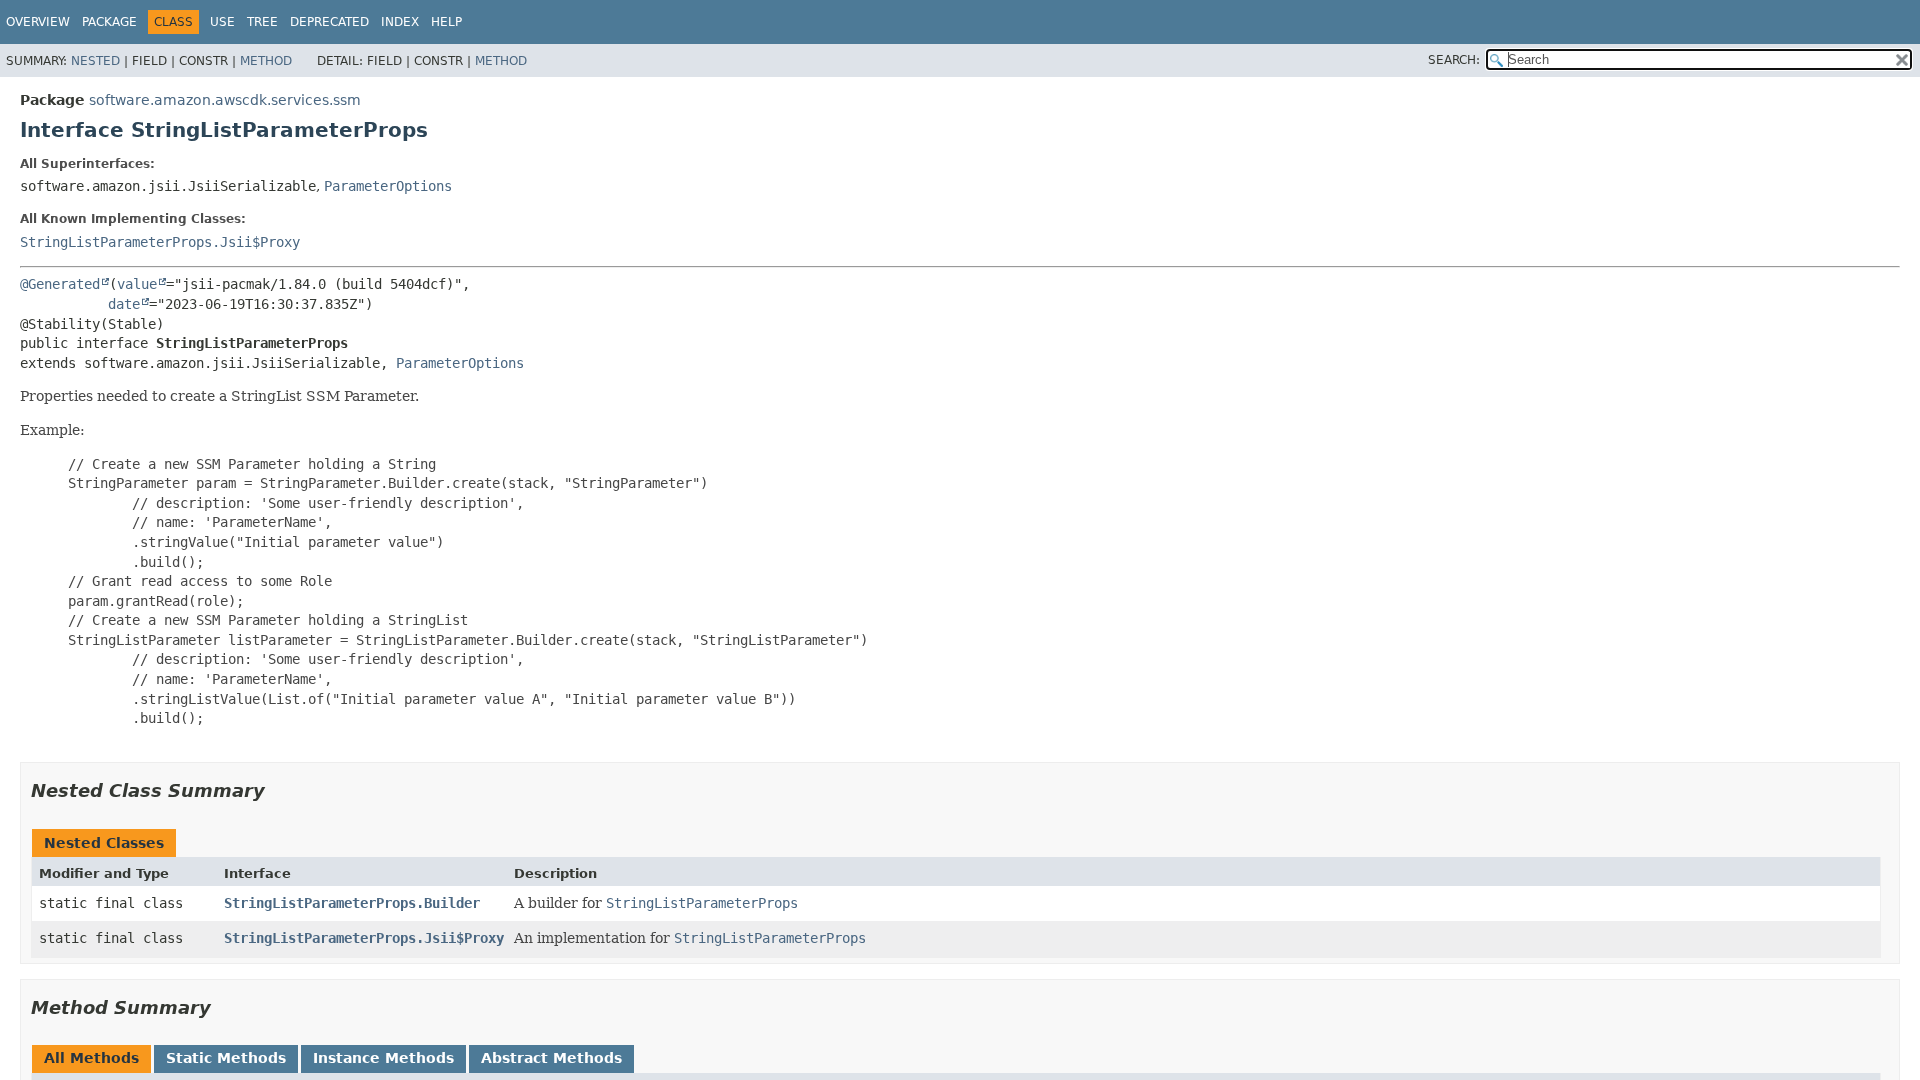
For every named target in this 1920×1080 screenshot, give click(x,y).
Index (400, 22)
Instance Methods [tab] (383, 1058)
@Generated (60, 284)
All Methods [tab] (91, 1058)
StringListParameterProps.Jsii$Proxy (160, 242)
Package (109, 22)
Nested (95, 61)
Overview (38, 22)
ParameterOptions (388, 186)
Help (446, 22)
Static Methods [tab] (226, 1058)
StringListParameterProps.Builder (352, 903)
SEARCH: (1454, 60)
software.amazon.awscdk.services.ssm (225, 100)
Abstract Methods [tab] (551, 1058)
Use (222, 22)
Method (266, 61)
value (137, 284)
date (124, 304)
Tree (262, 22)
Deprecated (329, 22)
